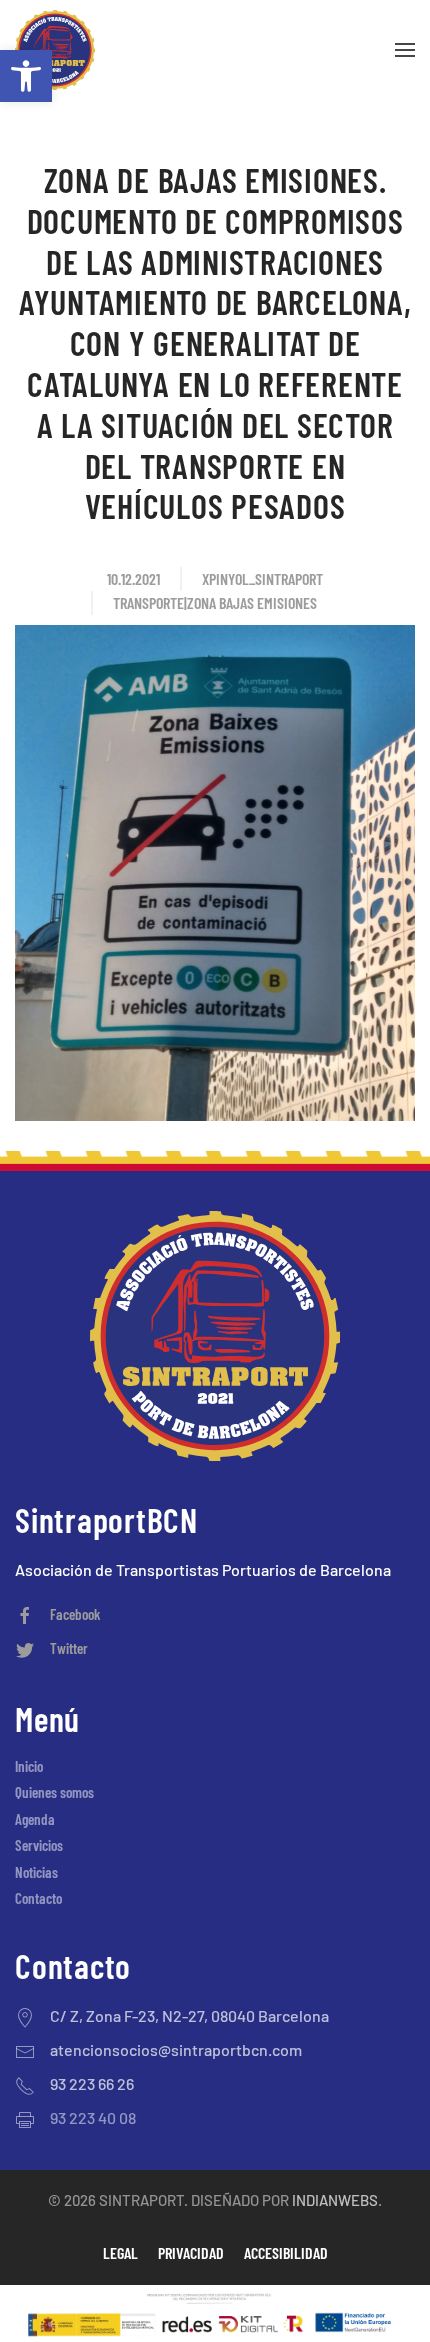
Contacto (38, 1898)
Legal (120, 2252)
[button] (26, 76)
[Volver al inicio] (55, 50)
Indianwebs (335, 2200)
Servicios (39, 1845)
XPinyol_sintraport (262, 578)
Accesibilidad (286, 2252)
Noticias (36, 1872)
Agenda (35, 1819)
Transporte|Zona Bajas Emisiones (215, 602)
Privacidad (191, 2252)
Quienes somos (54, 1792)
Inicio (29, 1766)
